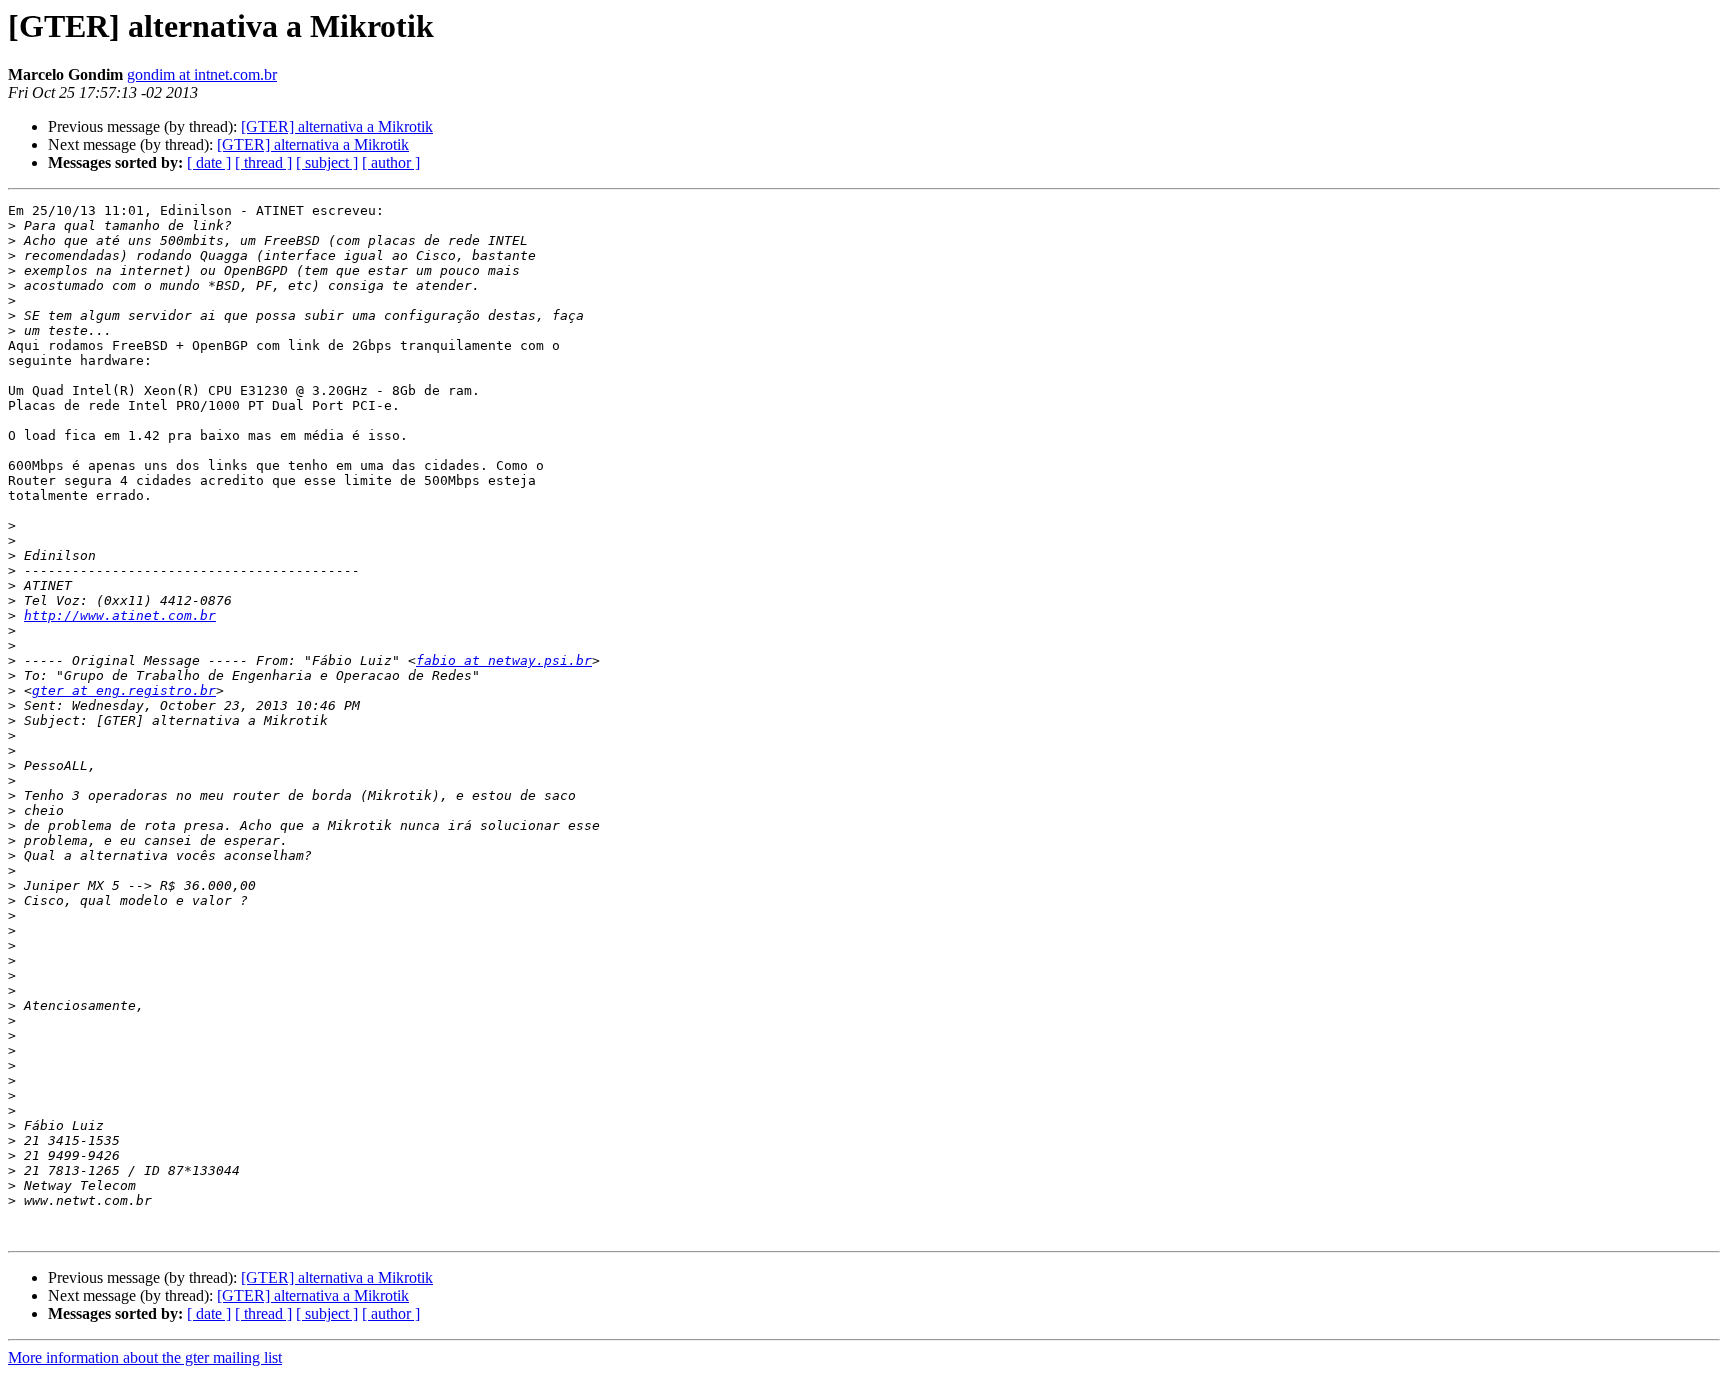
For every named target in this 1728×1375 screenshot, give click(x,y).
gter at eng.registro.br (124, 690)
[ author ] (391, 162)
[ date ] (209, 162)
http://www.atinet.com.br (120, 615)
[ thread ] (263, 162)
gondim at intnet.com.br (202, 74)
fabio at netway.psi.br (504, 660)
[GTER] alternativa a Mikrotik (337, 126)
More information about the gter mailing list (145, 1357)
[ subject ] (327, 162)
